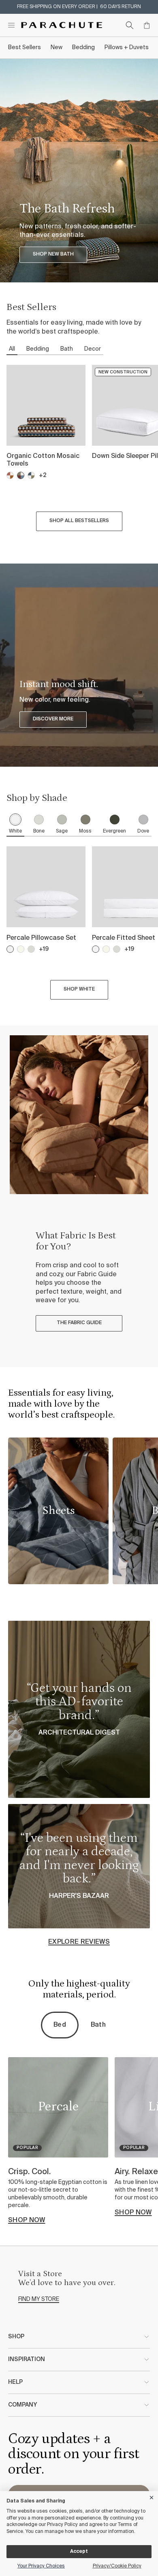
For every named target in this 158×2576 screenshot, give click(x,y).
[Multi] (21, 475)
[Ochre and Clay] (10, 475)
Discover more (53, 719)
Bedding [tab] (38, 349)
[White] (10, 949)
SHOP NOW (27, 2220)
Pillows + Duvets (127, 48)
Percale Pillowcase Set (41, 938)
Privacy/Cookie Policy (117, 2566)
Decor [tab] (93, 349)
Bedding (83, 48)
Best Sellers (25, 48)
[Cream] (21, 949)
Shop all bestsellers (79, 521)
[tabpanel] (79, 450)
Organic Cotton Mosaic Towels (43, 460)
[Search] (130, 25)
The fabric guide (79, 1323)
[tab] (15, 825)
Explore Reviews (79, 1942)
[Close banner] (152, 2496)
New (57, 48)
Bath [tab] (67, 349)
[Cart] (147, 25)
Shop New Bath (53, 254)
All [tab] (12, 349)
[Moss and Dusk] (31, 475)
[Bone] (31, 949)
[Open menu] (11, 25)
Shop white (79, 989)
